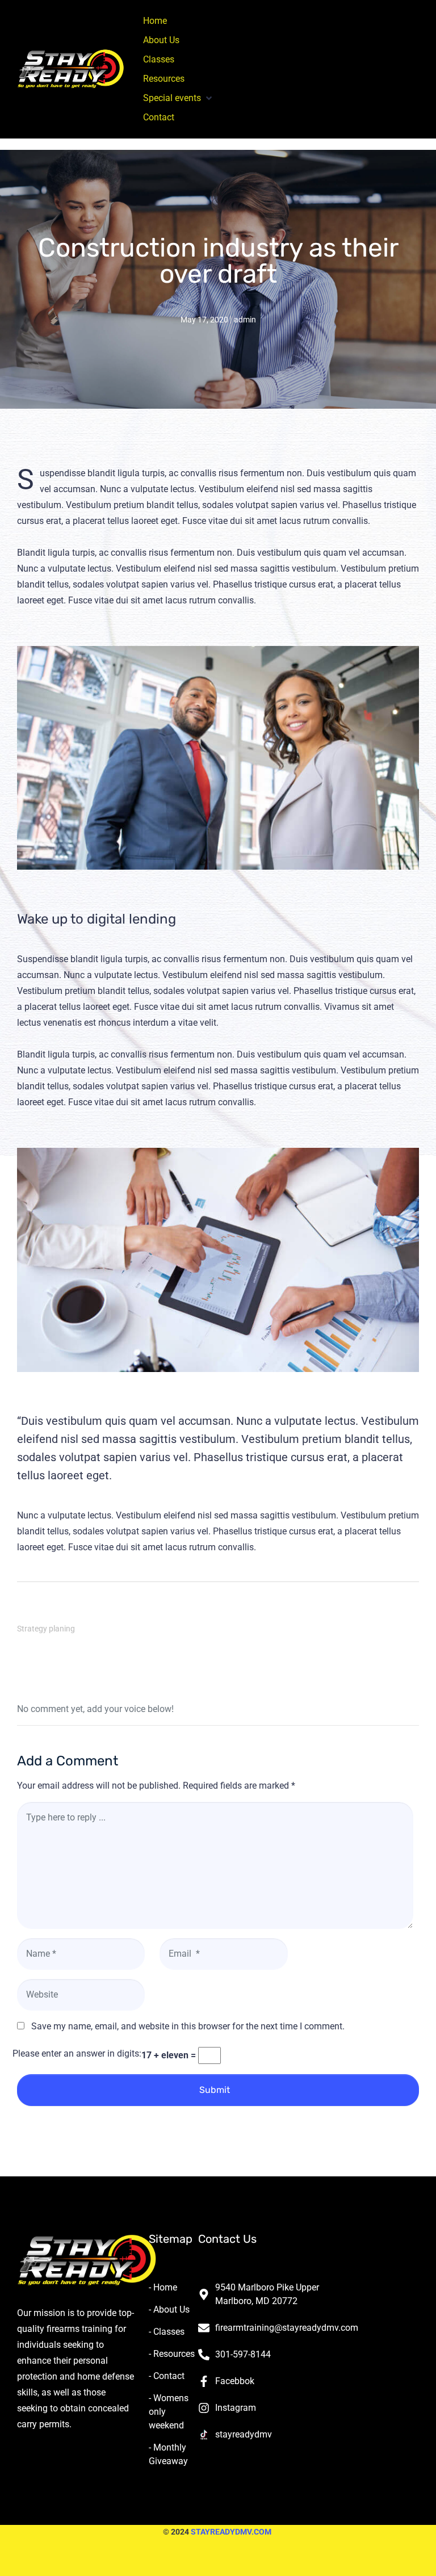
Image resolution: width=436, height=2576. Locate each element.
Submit (215, 2090)
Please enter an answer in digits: (77, 2053)
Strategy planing (46, 1629)
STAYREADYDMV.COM (231, 2532)
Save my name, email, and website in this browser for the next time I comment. (188, 2026)
